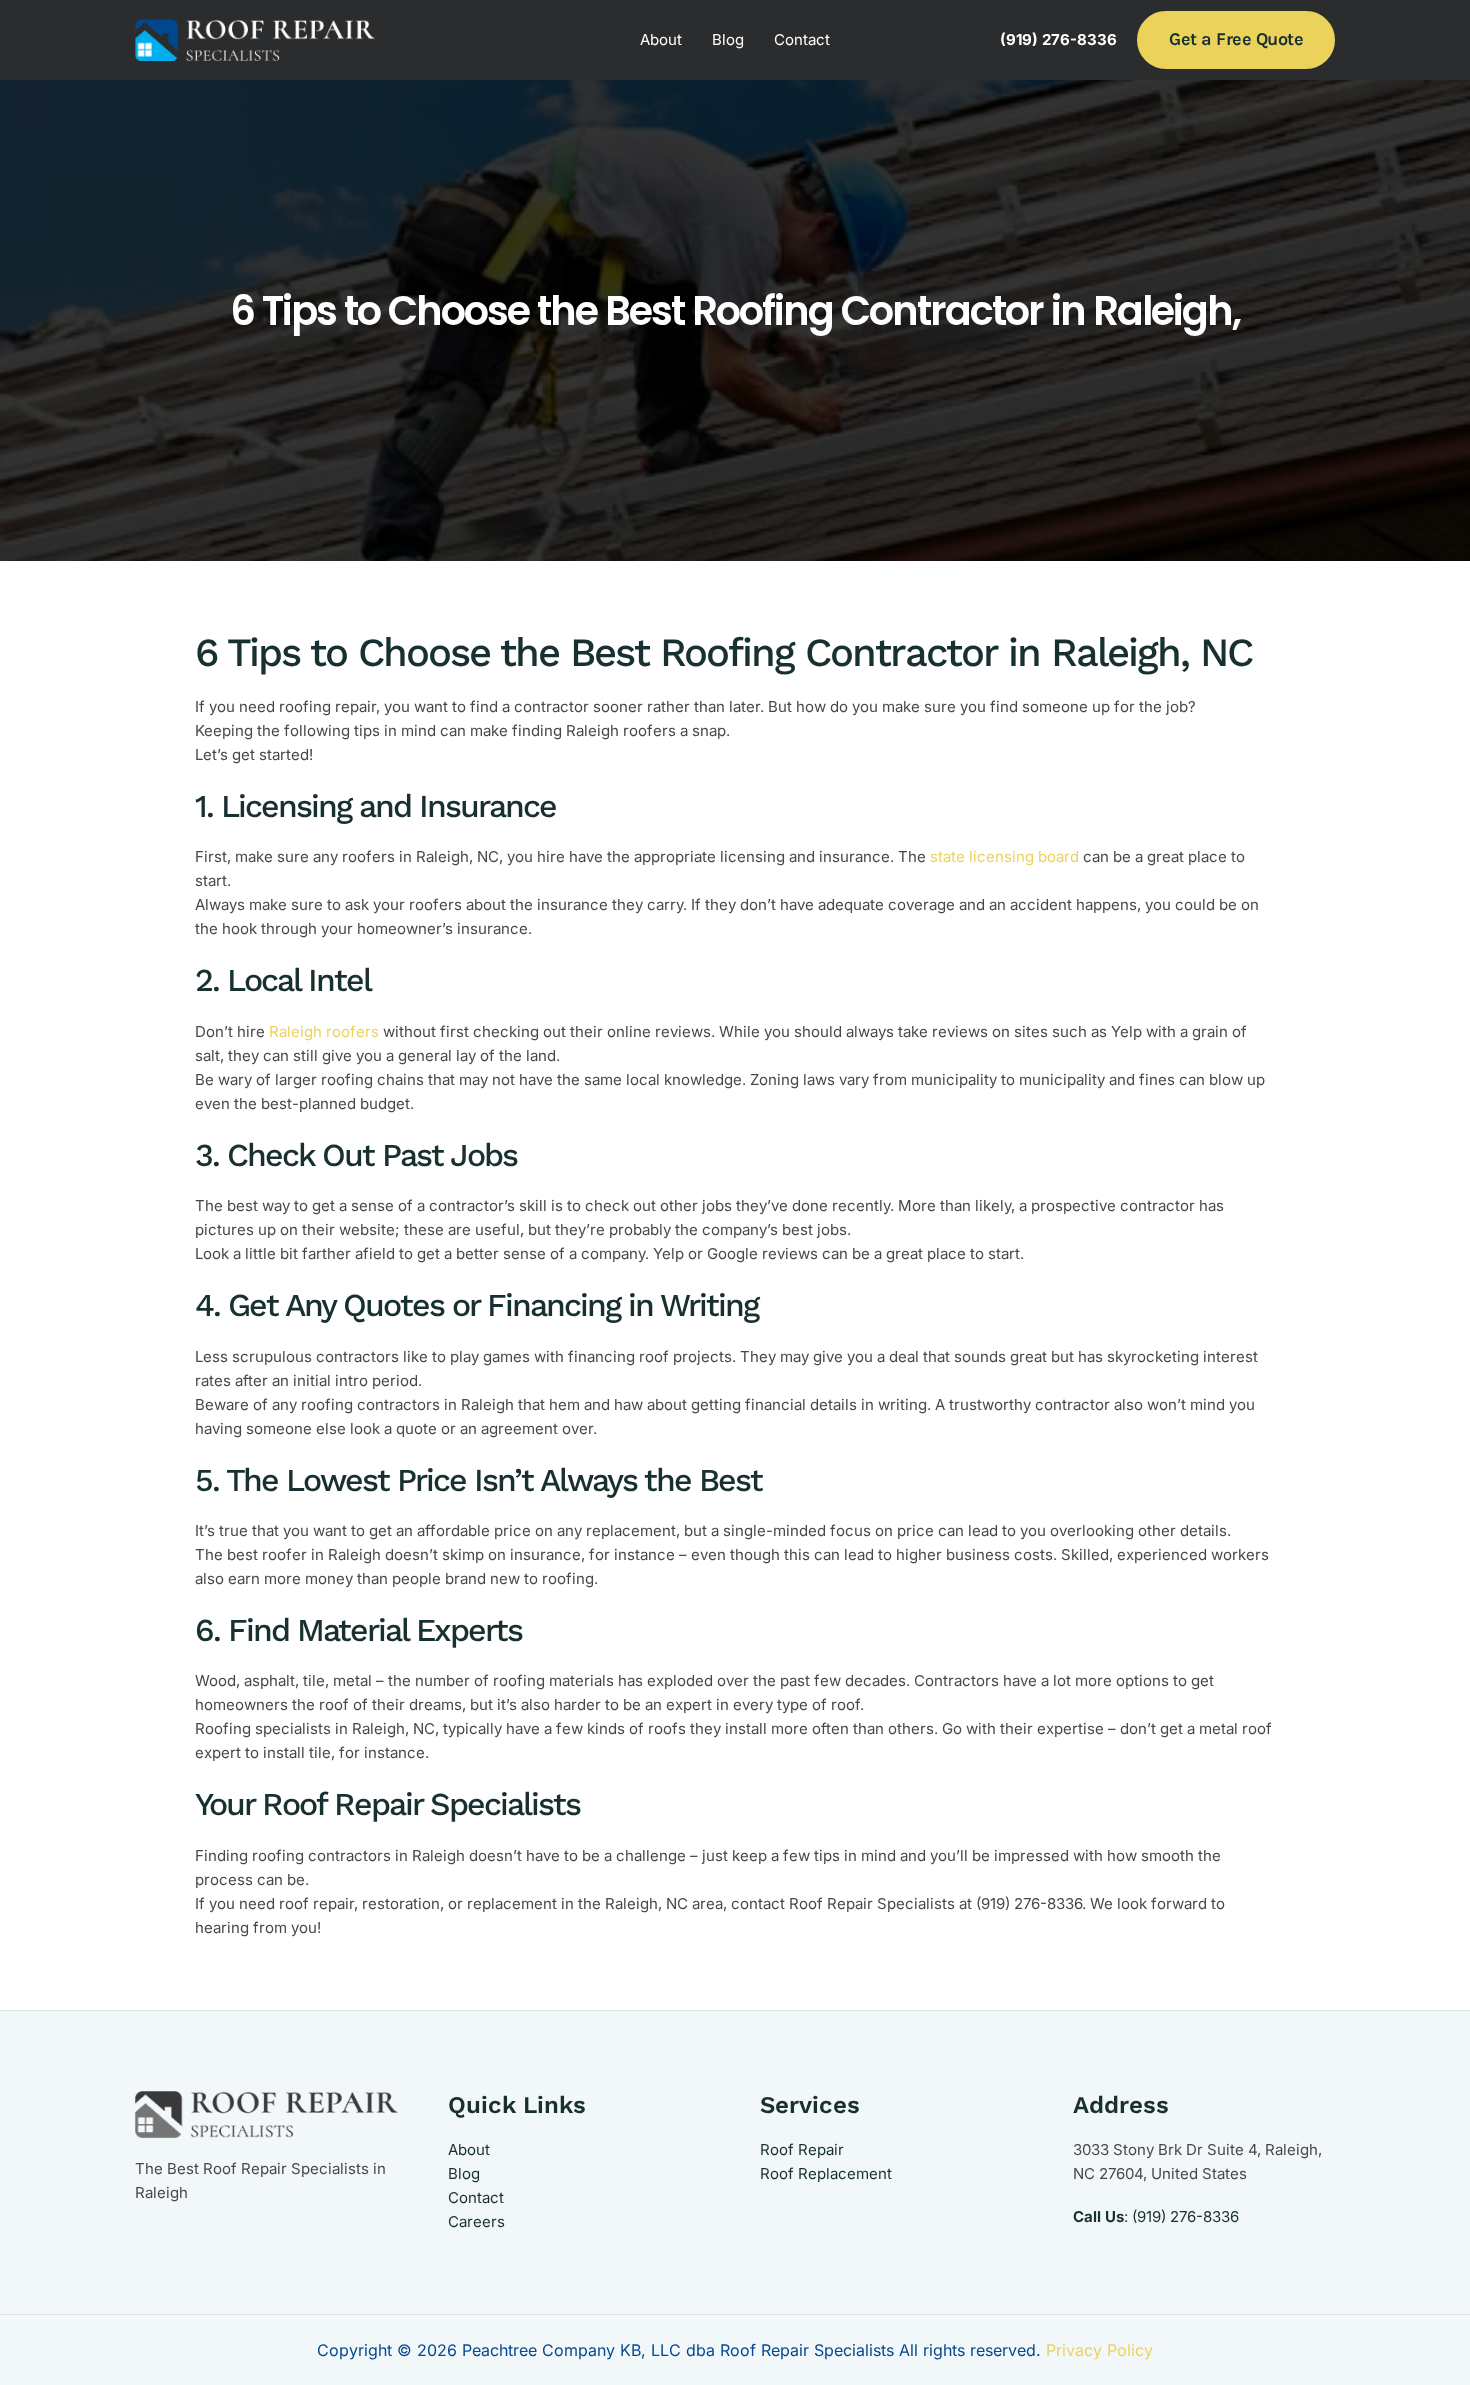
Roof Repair (802, 2149)
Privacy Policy (1099, 2350)
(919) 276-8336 (1185, 2216)
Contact (802, 39)
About (661, 39)
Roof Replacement (826, 2173)
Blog (728, 39)
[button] (1236, 39)
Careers (476, 2221)
